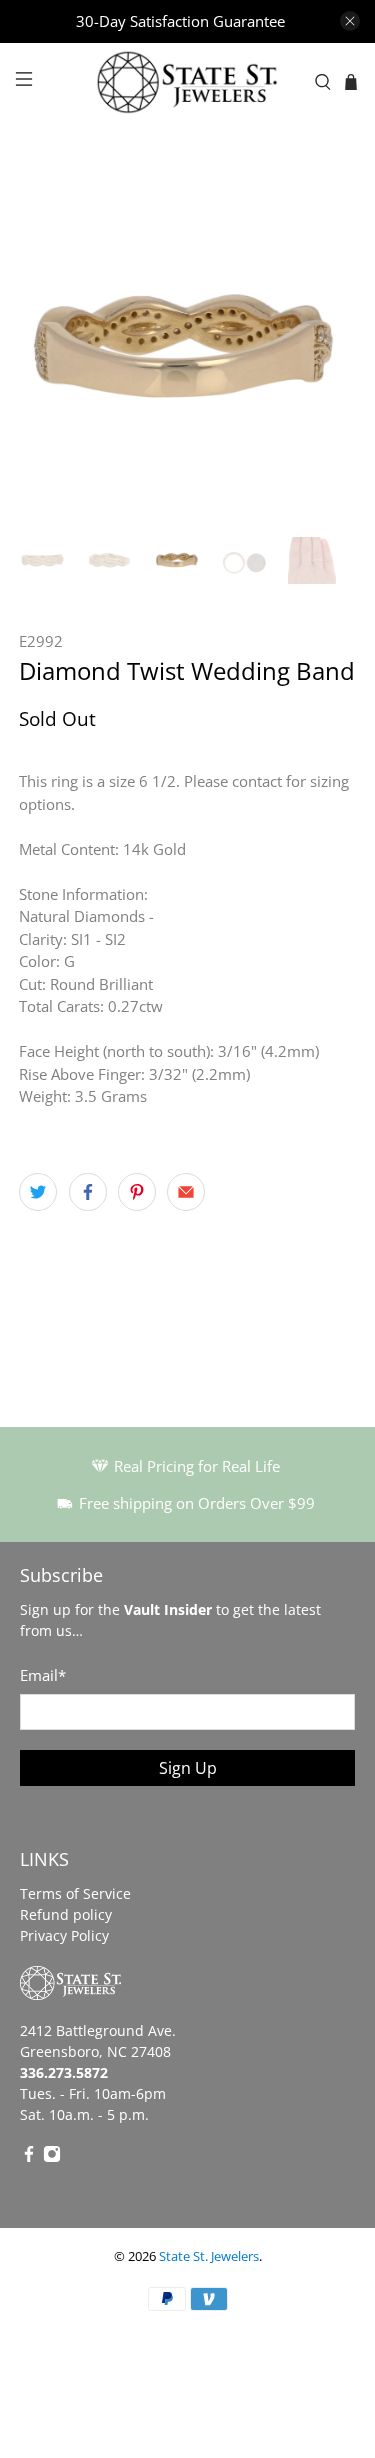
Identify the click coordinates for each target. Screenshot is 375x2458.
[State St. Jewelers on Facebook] (29, 2157)
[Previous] (51, 349)
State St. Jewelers (209, 2256)
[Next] (324, 349)
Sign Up (188, 1768)
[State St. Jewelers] (188, 82)
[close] (350, 21)
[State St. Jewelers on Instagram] (52, 2157)
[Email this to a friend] (186, 1192)
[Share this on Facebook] (88, 1192)
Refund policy (66, 1914)
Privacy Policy (64, 1935)
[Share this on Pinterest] (137, 1192)
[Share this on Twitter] (38, 1192)
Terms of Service (75, 1893)
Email (43, 1675)
